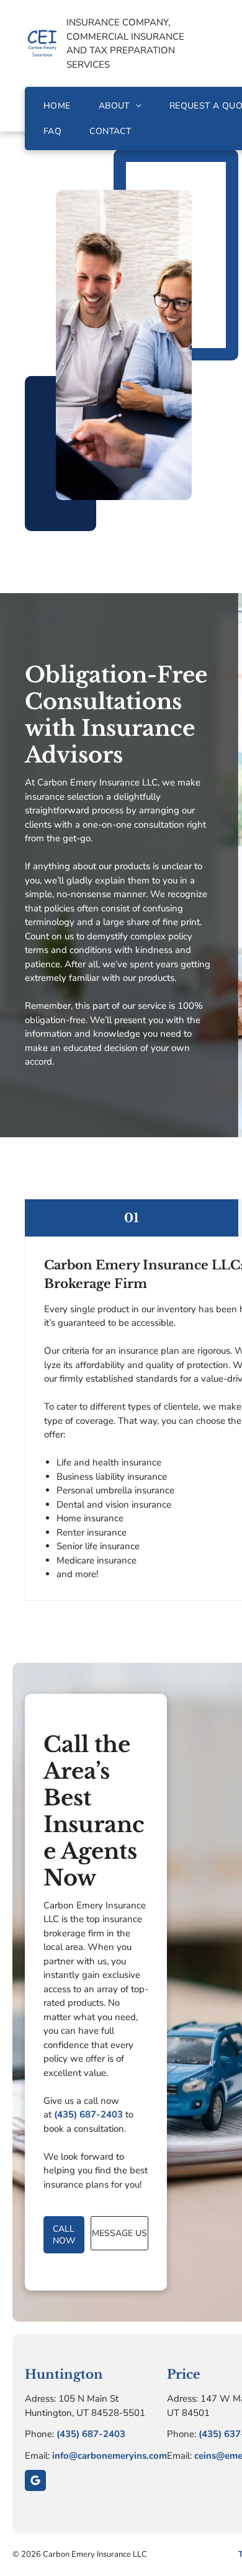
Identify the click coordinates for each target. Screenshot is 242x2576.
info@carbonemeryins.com (110, 2456)
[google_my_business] (35, 2482)
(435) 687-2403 (88, 2114)
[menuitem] (59, 106)
